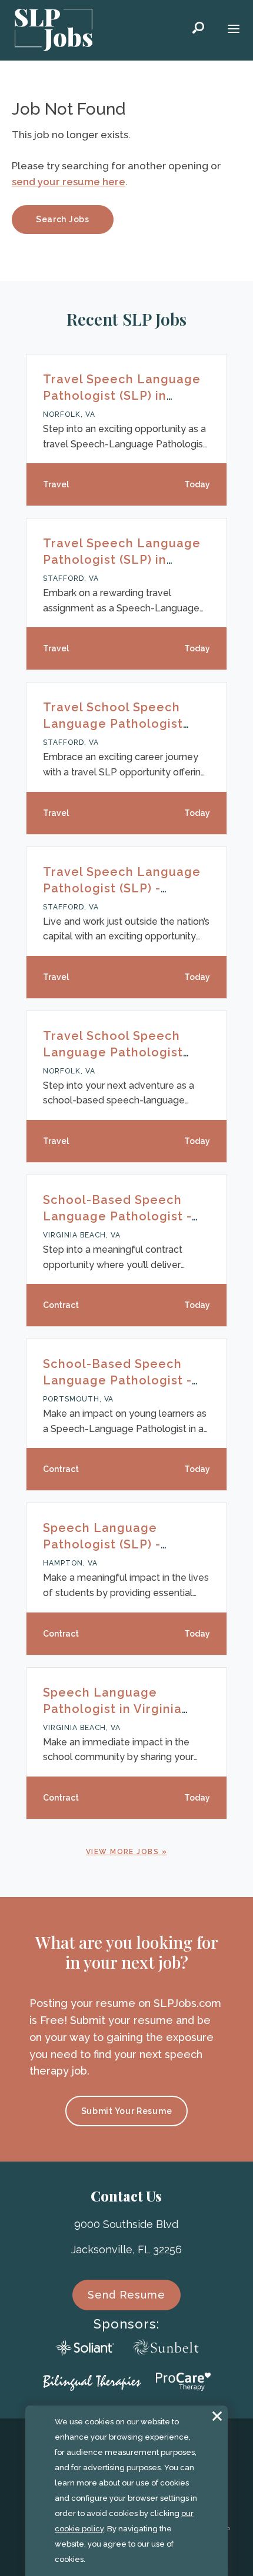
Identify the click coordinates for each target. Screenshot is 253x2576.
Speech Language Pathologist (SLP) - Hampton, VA (102, 1544)
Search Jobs (63, 219)
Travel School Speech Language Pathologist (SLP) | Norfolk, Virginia (116, 1052)
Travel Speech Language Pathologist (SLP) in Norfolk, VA (122, 396)
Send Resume (126, 2295)
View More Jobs (122, 1852)
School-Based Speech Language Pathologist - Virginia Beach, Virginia (117, 1216)
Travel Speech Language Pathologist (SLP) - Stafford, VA (122, 888)
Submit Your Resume (127, 2111)
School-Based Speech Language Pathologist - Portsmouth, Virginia (117, 1380)
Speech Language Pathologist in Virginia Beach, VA (112, 1709)
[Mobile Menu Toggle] (234, 30)
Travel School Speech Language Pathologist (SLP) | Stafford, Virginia (118, 724)
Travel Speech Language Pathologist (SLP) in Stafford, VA (122, 560)
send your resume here (69, 182)
